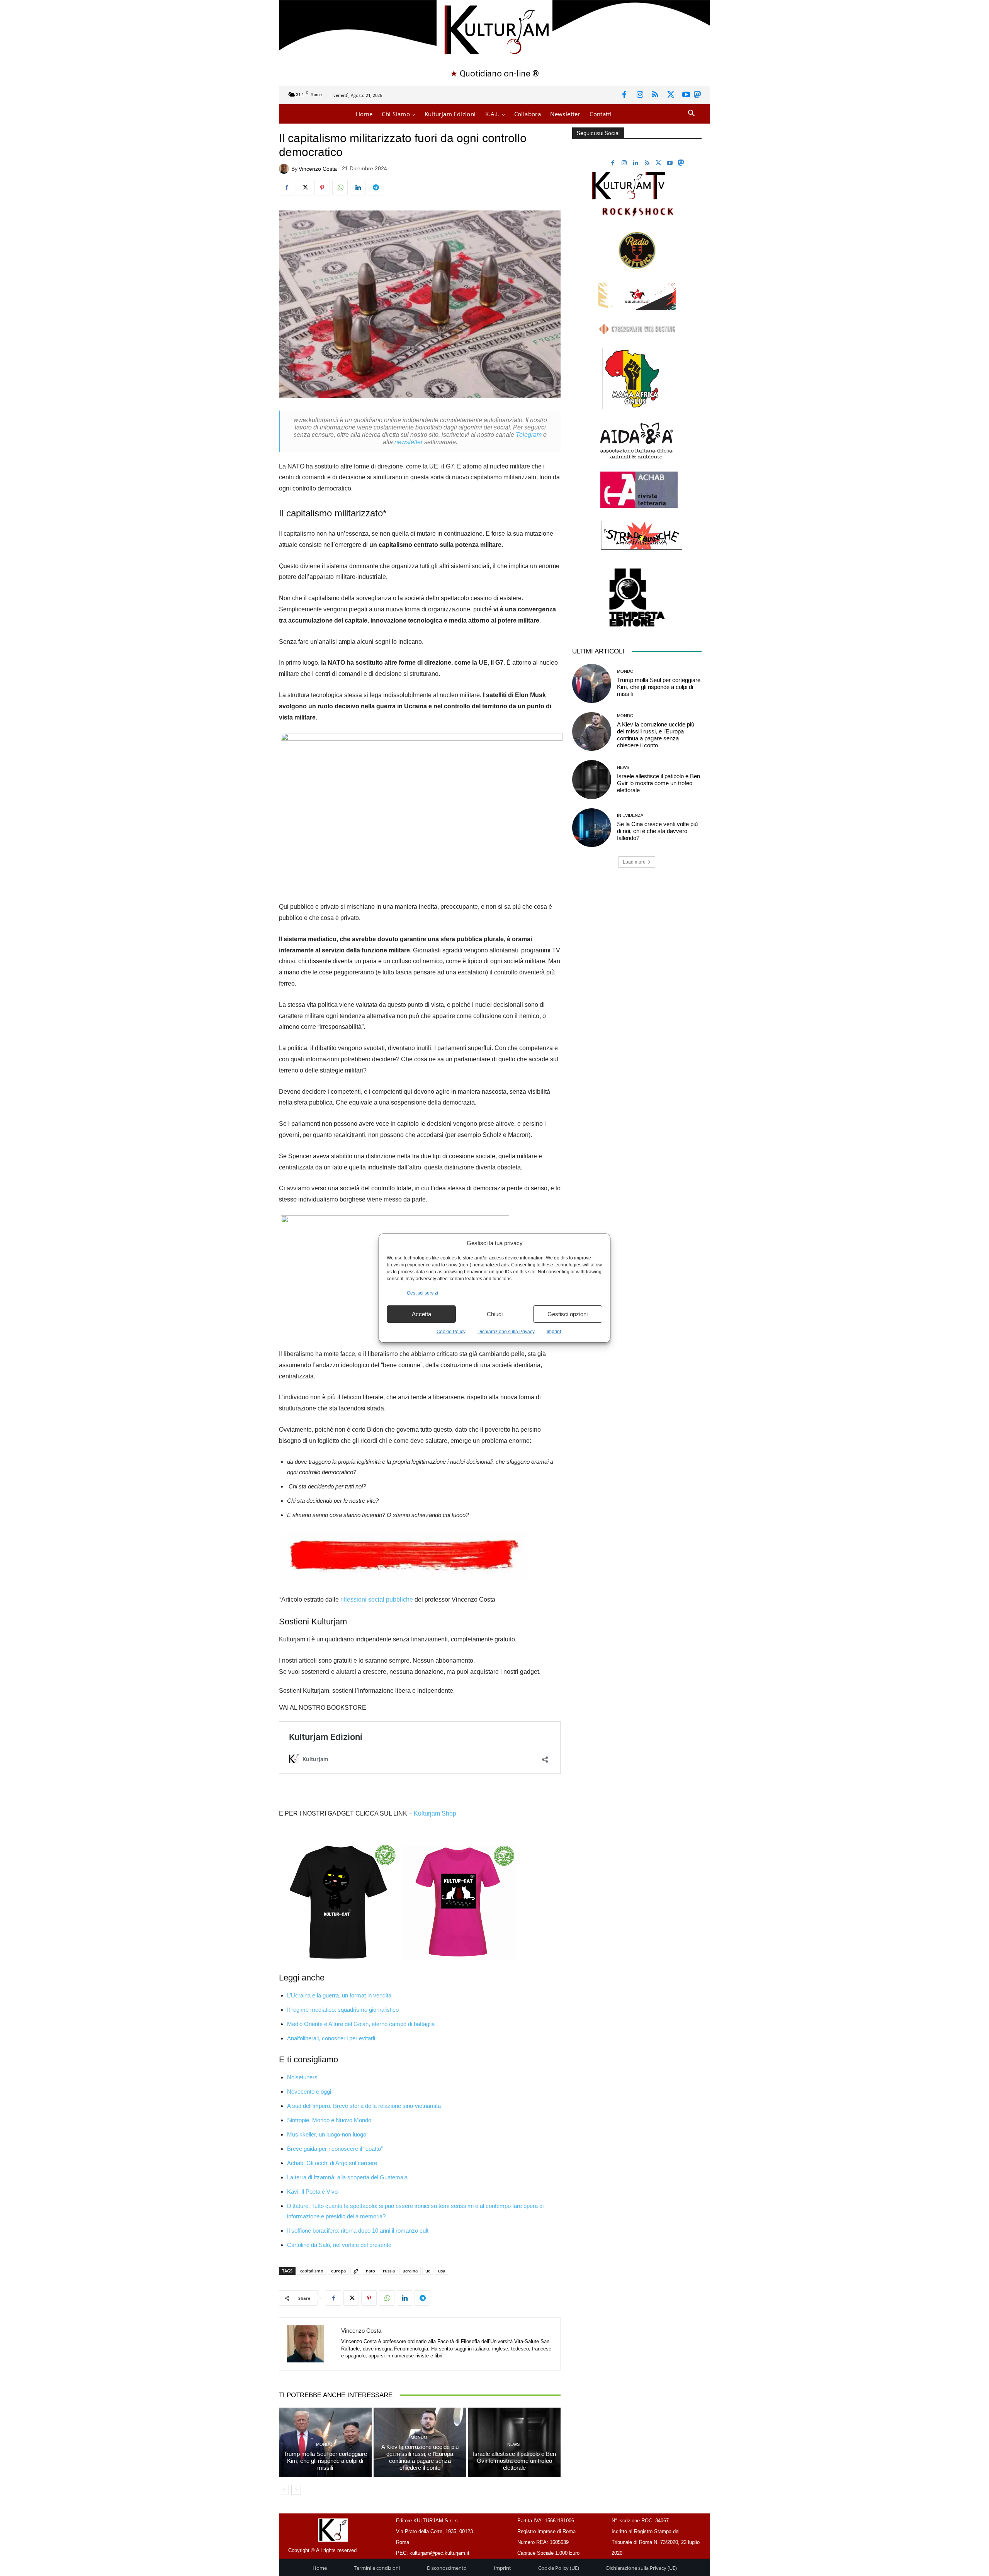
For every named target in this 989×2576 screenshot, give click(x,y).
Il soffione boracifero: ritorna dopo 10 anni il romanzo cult (358, 2231)
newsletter (409, 442)
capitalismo (312, 2271)
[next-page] (296, 2490)
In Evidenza (630, 815)
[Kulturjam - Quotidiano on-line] (494, 29)
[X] (671, 95)
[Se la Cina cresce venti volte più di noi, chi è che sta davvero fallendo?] (591, 828)
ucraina (410, 2271)
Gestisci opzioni (568, 1314)
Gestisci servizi (422, 1293)
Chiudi (495, 1314)
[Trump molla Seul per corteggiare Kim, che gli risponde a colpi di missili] (591, 683)
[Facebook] (624, 95)
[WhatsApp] (340, 188)
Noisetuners (302, 2077)
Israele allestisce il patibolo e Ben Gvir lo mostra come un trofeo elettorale (514, 2461)
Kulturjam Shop (435, 1813)
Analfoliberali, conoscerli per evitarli (331, 2038)
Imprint (554, 1332)
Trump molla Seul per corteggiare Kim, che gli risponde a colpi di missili (325, 2461)
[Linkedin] (358, 188)
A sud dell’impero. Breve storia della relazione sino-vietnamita (364, 2106)
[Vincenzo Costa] (285, 169)
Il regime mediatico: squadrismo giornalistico (343, 2010)
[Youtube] (686, 95)
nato (370, 2271)
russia (389, 2271)
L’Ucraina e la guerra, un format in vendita (339, 1995)
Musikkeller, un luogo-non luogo (327, 2134)
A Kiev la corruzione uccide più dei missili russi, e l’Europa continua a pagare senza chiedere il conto (420, 2457)
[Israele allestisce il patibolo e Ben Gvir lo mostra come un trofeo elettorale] (591, 779)
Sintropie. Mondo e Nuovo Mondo (329, 2120)
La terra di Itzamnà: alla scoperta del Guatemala (347, 2177)
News (513, 2444)
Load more (634, 862)
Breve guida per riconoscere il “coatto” (335, 2149)
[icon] (697, 96)
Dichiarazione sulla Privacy (506, 1332)
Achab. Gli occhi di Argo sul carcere (332, 2163)
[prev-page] (284, 2490)
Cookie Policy (451, 1332)
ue (428, 2271)
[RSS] (655, 95)
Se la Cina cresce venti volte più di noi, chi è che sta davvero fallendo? (657, 831)
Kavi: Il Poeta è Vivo (312, 2192)
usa (442, 2271)
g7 (356, 2271)
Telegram (529, 435)
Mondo (324, 2444)
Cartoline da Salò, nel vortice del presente (339, 2245)
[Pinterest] (322, 188)
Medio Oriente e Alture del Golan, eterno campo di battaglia (361, 2024)
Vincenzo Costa (318, 169)
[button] (691, 114)
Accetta (421, 1314)
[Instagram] (640, 95)
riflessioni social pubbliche (377, 1599)
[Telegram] (376, 188)
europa (338, 2271)
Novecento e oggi (309, 2092)
